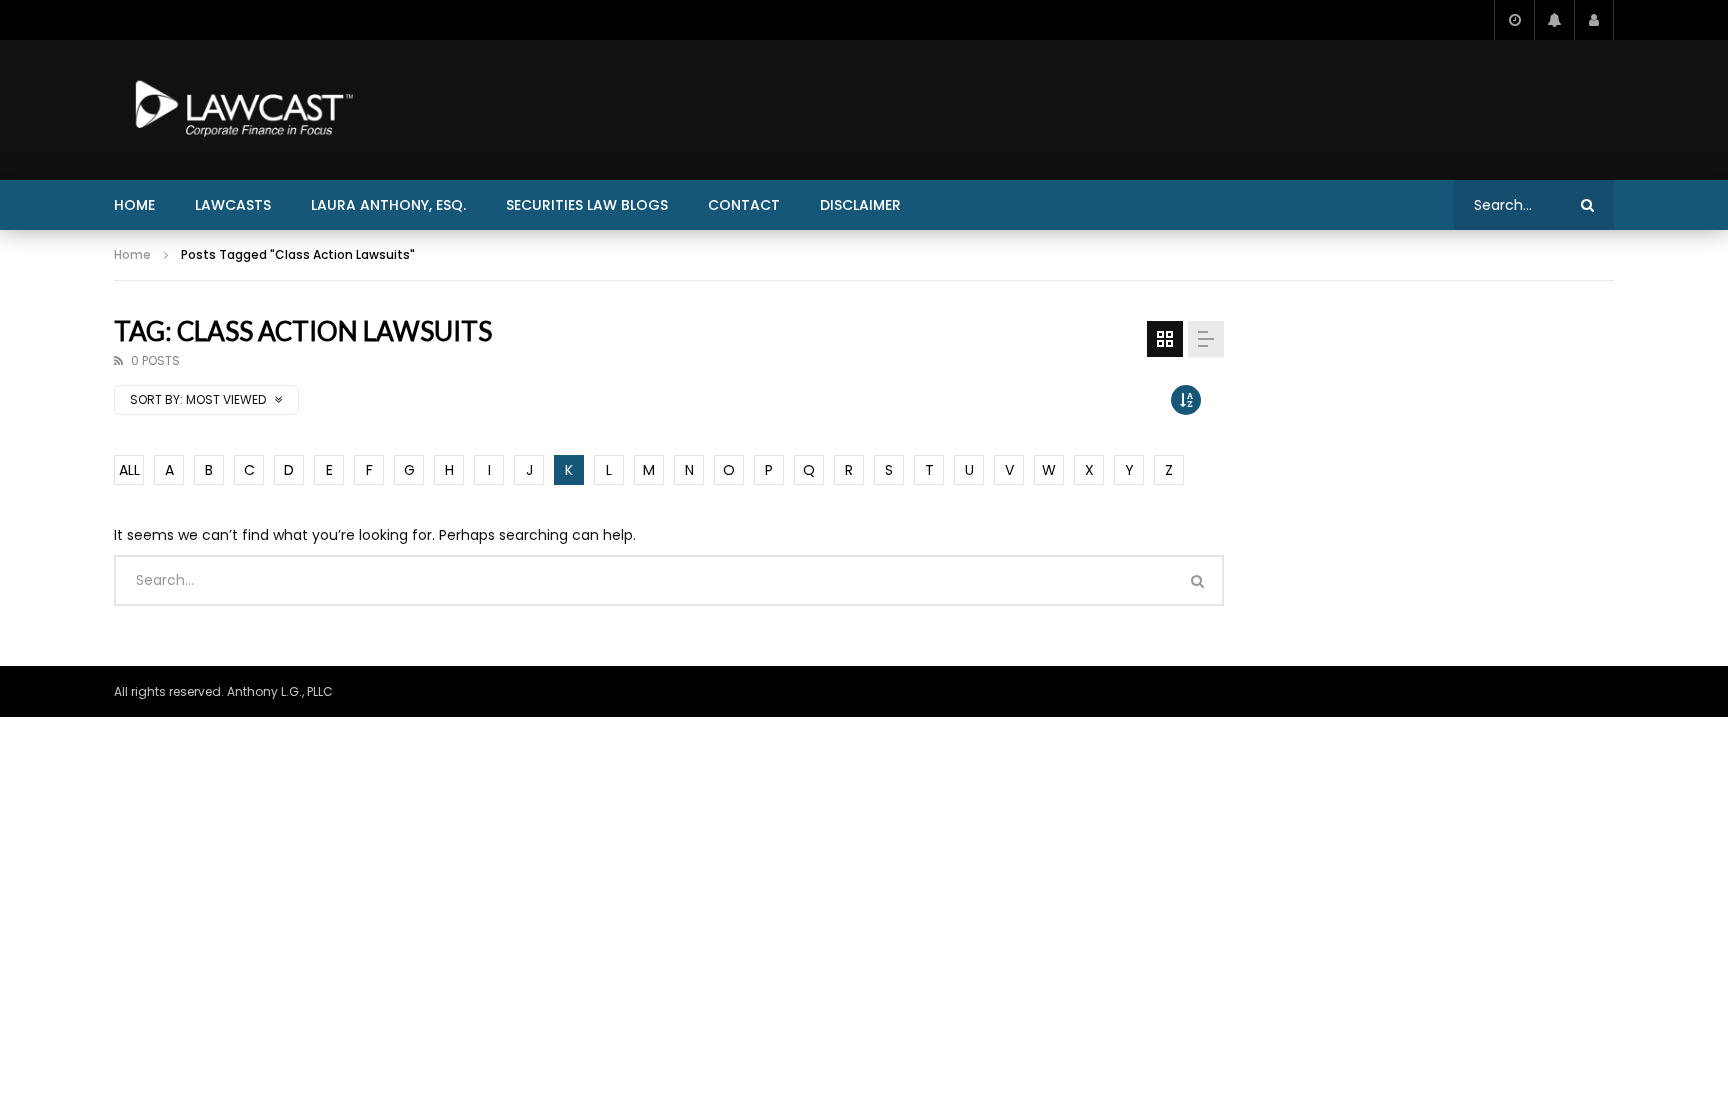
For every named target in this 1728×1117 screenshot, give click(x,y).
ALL (129, 470)
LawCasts (233, 205)
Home (134, 205)
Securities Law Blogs (587, 205)
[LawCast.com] (240, 110)
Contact (744, 205)
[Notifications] (1554, 20)
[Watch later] (1514, 20)
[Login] (1594, 20)
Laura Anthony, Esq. (388, 205)
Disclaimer (860, 205)
